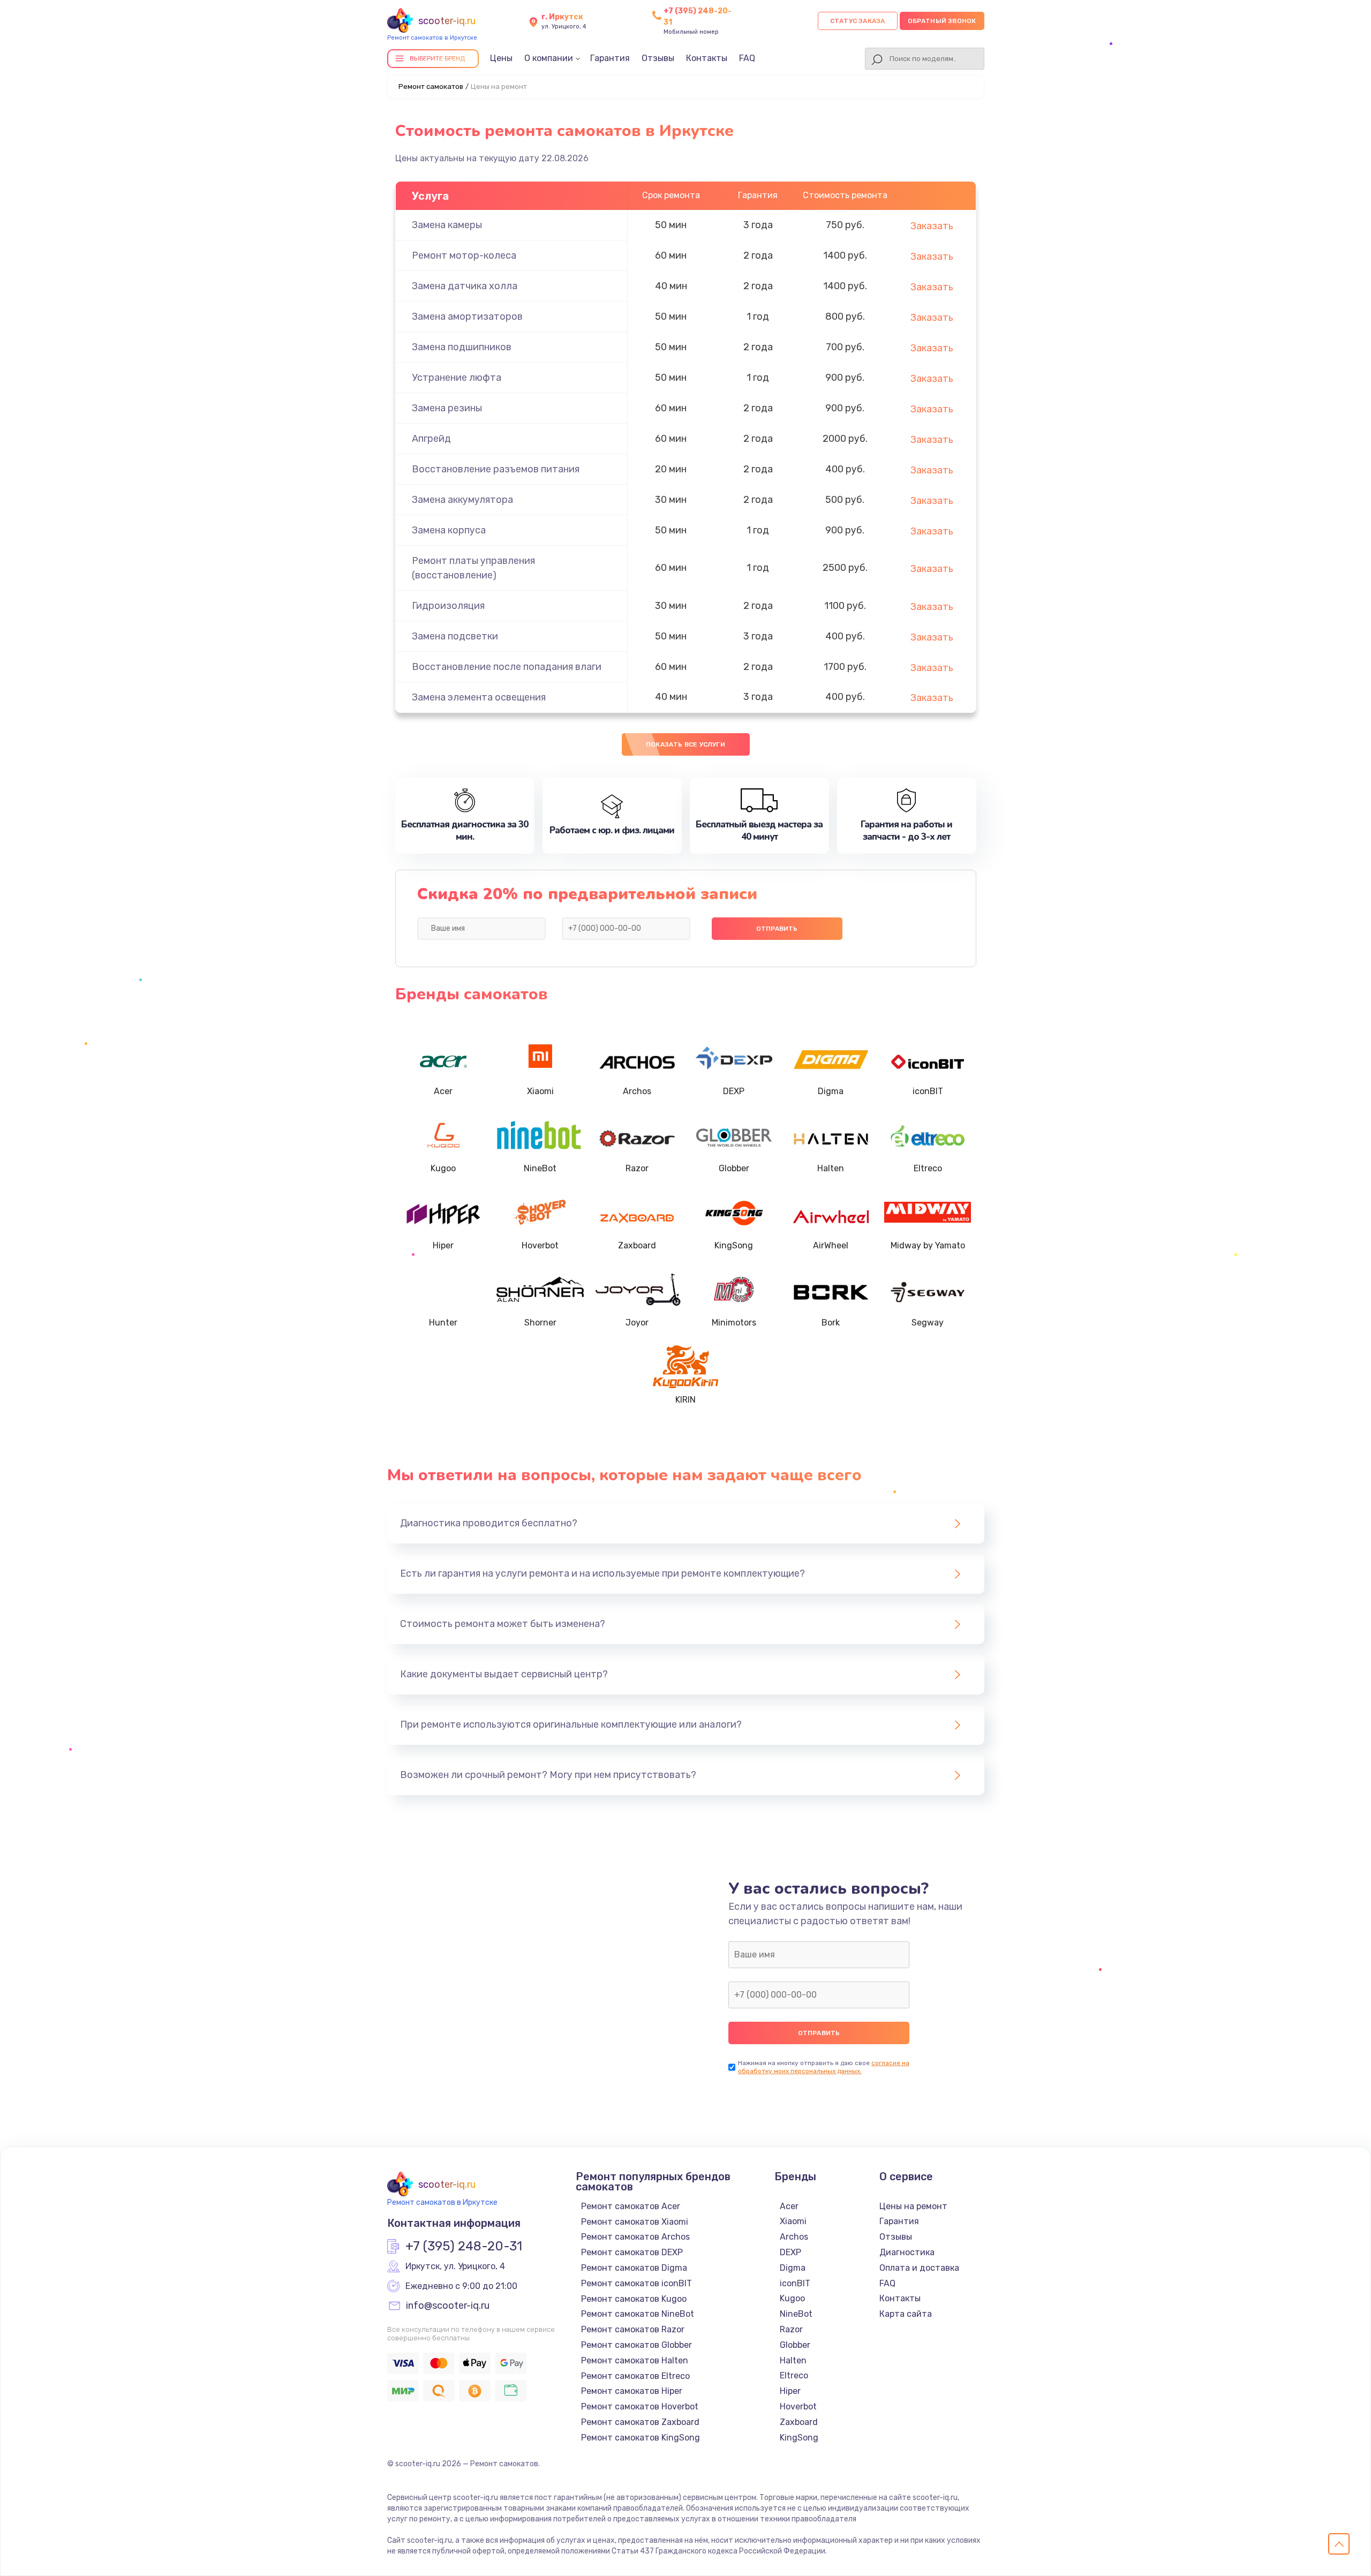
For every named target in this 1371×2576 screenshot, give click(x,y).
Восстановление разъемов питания (496, 469)
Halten (793, 2360)
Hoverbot (798, 2406)
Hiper (790, 2391)
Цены (501, 58)
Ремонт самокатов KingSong (641, 2438)
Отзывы (658, 58)
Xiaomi (793, 2221)
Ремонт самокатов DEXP (632, 2252)
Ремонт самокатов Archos (635, 2237)
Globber (795, 2345)
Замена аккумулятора (462, 500)
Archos (794, 2237)
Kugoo (792, 2298)
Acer (789, 2206)
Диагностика (907, 2252)
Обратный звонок (942, 21)
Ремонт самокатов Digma (634, 2268)
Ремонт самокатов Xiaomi (635, 2222)
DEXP (790, 2252)
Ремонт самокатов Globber (636, 2345)
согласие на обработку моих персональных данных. (824, 2067)
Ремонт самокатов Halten (635, 2360)
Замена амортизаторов (467, 317)
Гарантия (610, 58)
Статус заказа (858, 21)
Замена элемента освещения (479, 697)
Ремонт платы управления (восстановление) (473, 568)
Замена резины (447, 408)
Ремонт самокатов (431, 86)
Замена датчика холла (465, 286)
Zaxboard (799, 2422)
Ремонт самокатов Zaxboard (640, 2422)
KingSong (799, 2438)
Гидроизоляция (448, 606)
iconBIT (795, 2283)
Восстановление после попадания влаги (507, 667)
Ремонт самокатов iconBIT (636, 2283)
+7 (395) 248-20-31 (464, 2247)
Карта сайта (906, 2314)
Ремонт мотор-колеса (464, 255)
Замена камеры (447, 225)
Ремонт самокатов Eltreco (635, 2376)
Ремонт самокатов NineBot (638, 2314)
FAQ (747, 58)
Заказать (932, 226)
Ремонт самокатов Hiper (632, 2391)
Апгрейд (431, 439)
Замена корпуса (449, 530)
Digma (793, 2268)
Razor (791, 2329)
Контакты (707, 58)
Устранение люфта (457, 378)
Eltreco (794, 2375)
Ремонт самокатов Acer (631, 2206)
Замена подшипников (462, 347)
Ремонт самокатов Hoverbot (640, 2406)
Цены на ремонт (913, 2206)
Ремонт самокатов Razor (633, 2329)
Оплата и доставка (919, 2268)
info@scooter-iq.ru (448, 2306)
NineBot (796, 2314)
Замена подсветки (455, 636)
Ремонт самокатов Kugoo (634, 2299)
